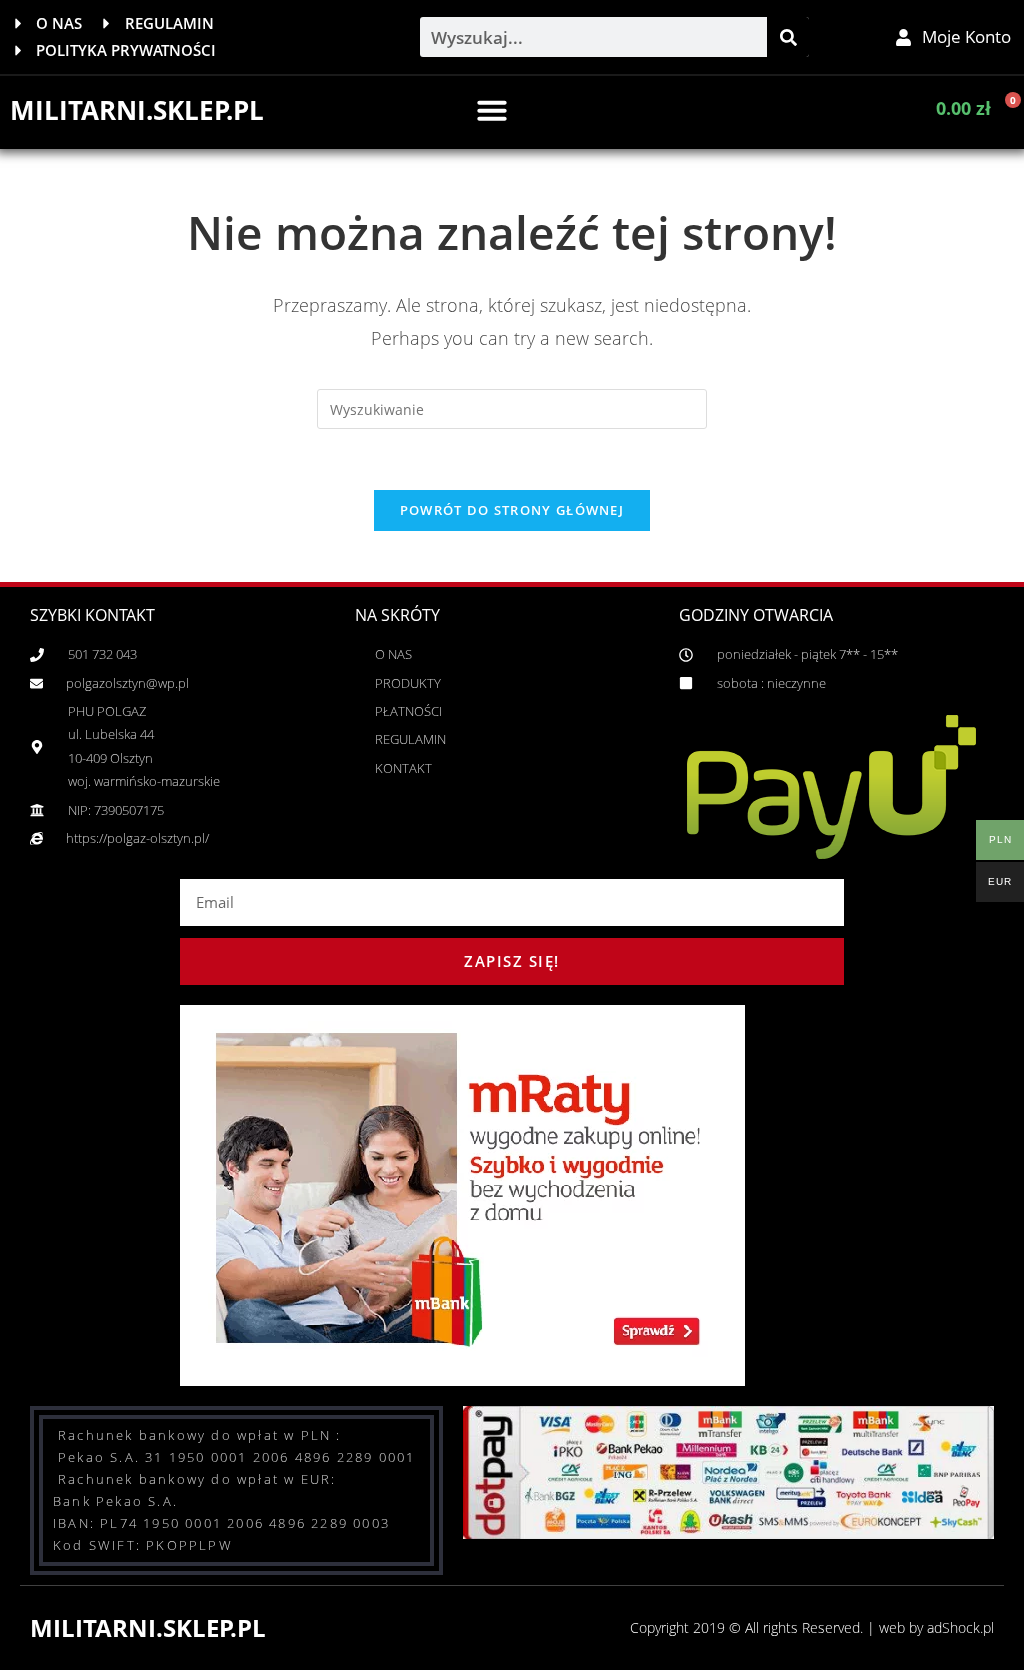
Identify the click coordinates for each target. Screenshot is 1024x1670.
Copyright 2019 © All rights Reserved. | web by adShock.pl (812, 1627)
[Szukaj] (788, 37)
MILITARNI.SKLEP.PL (137, 110)
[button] (492, 110)
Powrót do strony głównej (512, 510)
